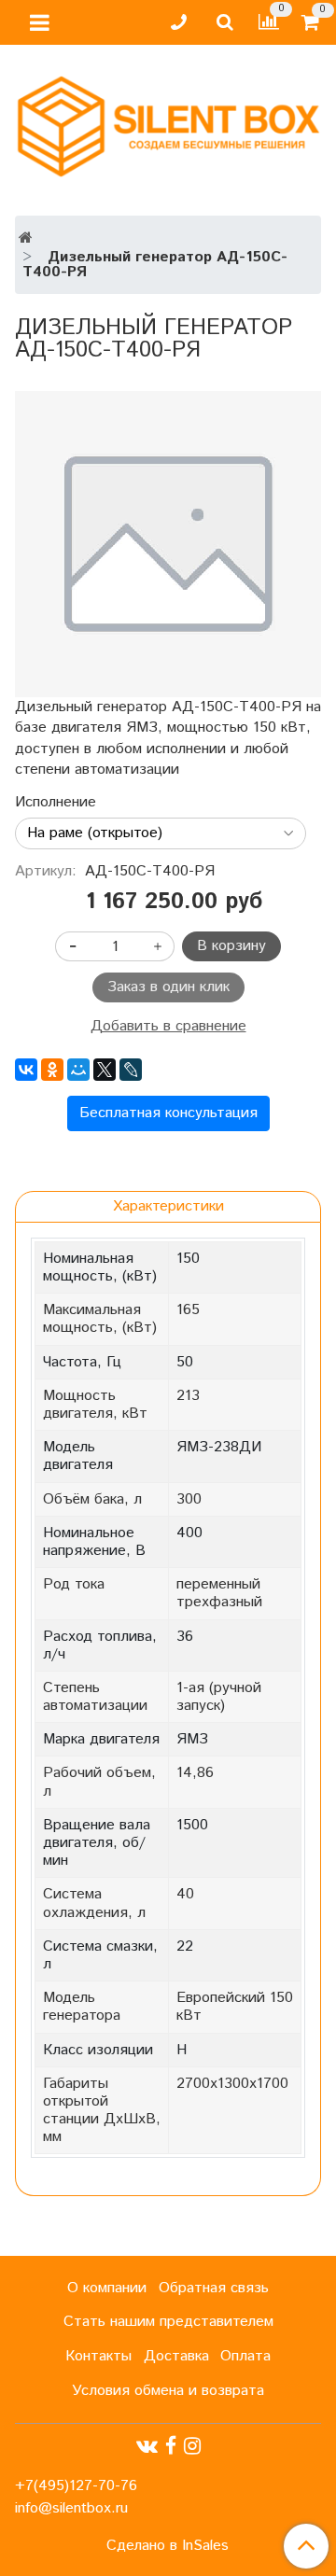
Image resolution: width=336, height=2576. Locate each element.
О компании (107, 2288)
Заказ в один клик (168, 987)
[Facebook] (171, 2447)
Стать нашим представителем (168, 2322)
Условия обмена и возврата (168, 2391)
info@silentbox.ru (71, 2508)
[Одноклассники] (52, 1070)
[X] (105, 1070)
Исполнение (56, 803)
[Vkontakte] (147, 2447)
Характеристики (168, 1206)
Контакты (98, 2356)
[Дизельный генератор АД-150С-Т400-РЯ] (168, 544)
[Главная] (26, 238)
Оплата (245, 2356)
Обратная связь (214, 2288)
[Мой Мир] (78, 1070)
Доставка (176, 2356)
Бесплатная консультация (168, 1113)
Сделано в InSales (168, 2546)
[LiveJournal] (131, 1070)
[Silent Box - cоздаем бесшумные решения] (168, 123)
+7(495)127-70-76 (76, 2486)
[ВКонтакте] (26, 1070)
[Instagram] (192, 2447)
